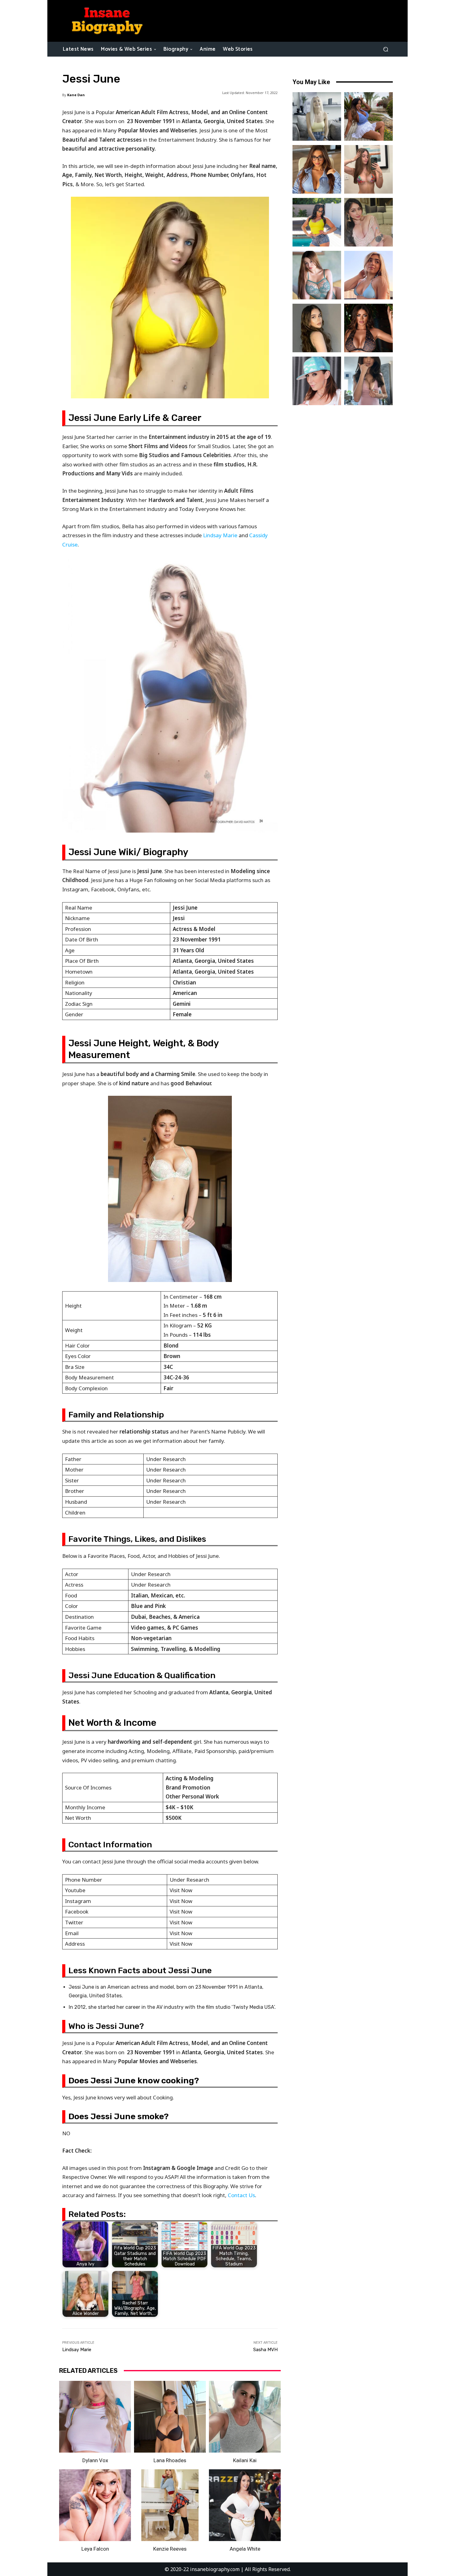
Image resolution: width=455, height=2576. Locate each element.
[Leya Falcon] (95, 2505)
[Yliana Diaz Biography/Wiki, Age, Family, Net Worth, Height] (368, 116)
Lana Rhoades (170, 2460)
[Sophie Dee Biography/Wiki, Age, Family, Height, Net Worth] (368, 328)
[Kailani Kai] (245, 2417)
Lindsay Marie (220, 535)
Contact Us (241, 2195)
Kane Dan (76, 95)
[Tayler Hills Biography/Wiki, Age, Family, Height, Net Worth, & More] (317, 328)
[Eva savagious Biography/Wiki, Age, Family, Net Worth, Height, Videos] (317, 169)
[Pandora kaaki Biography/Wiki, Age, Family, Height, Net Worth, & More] (317, 275)
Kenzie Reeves (170, 2549)
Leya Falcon (95, 2549)
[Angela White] (245, 2505)
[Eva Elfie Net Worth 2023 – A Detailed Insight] (317, 116)
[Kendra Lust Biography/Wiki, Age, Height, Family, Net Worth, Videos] (317, 222)
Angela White (245, 2549)
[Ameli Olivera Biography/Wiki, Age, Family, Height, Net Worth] (368, 169)
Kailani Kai (245, 2460)
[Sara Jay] (317, 381)
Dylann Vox (95, 2460)
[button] (386, 49)
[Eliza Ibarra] (368, 381)
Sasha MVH (265, 2350)
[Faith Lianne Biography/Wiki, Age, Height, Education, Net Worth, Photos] (368, 275)
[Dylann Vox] (95, 2417)
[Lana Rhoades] (170, 2417)
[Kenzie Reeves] (170, 2505)
